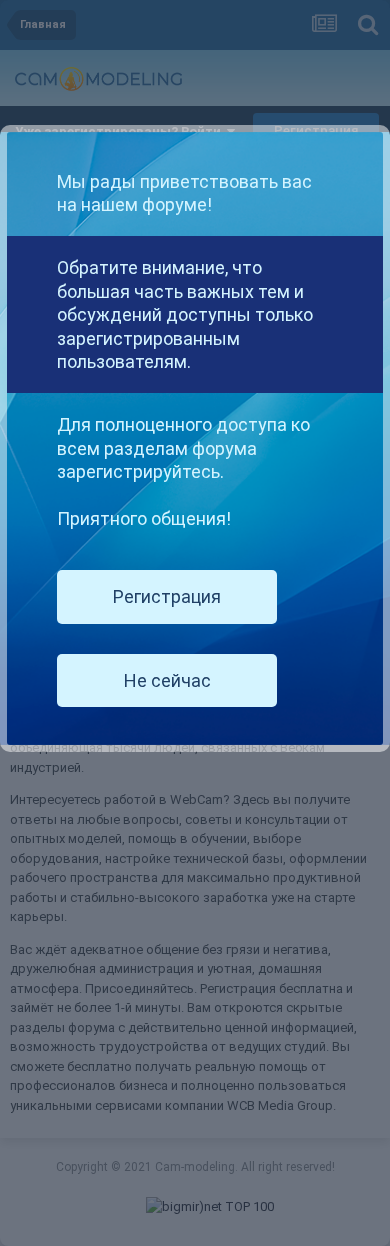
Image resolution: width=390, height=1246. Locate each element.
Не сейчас (167, 680)
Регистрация (167, 596)
